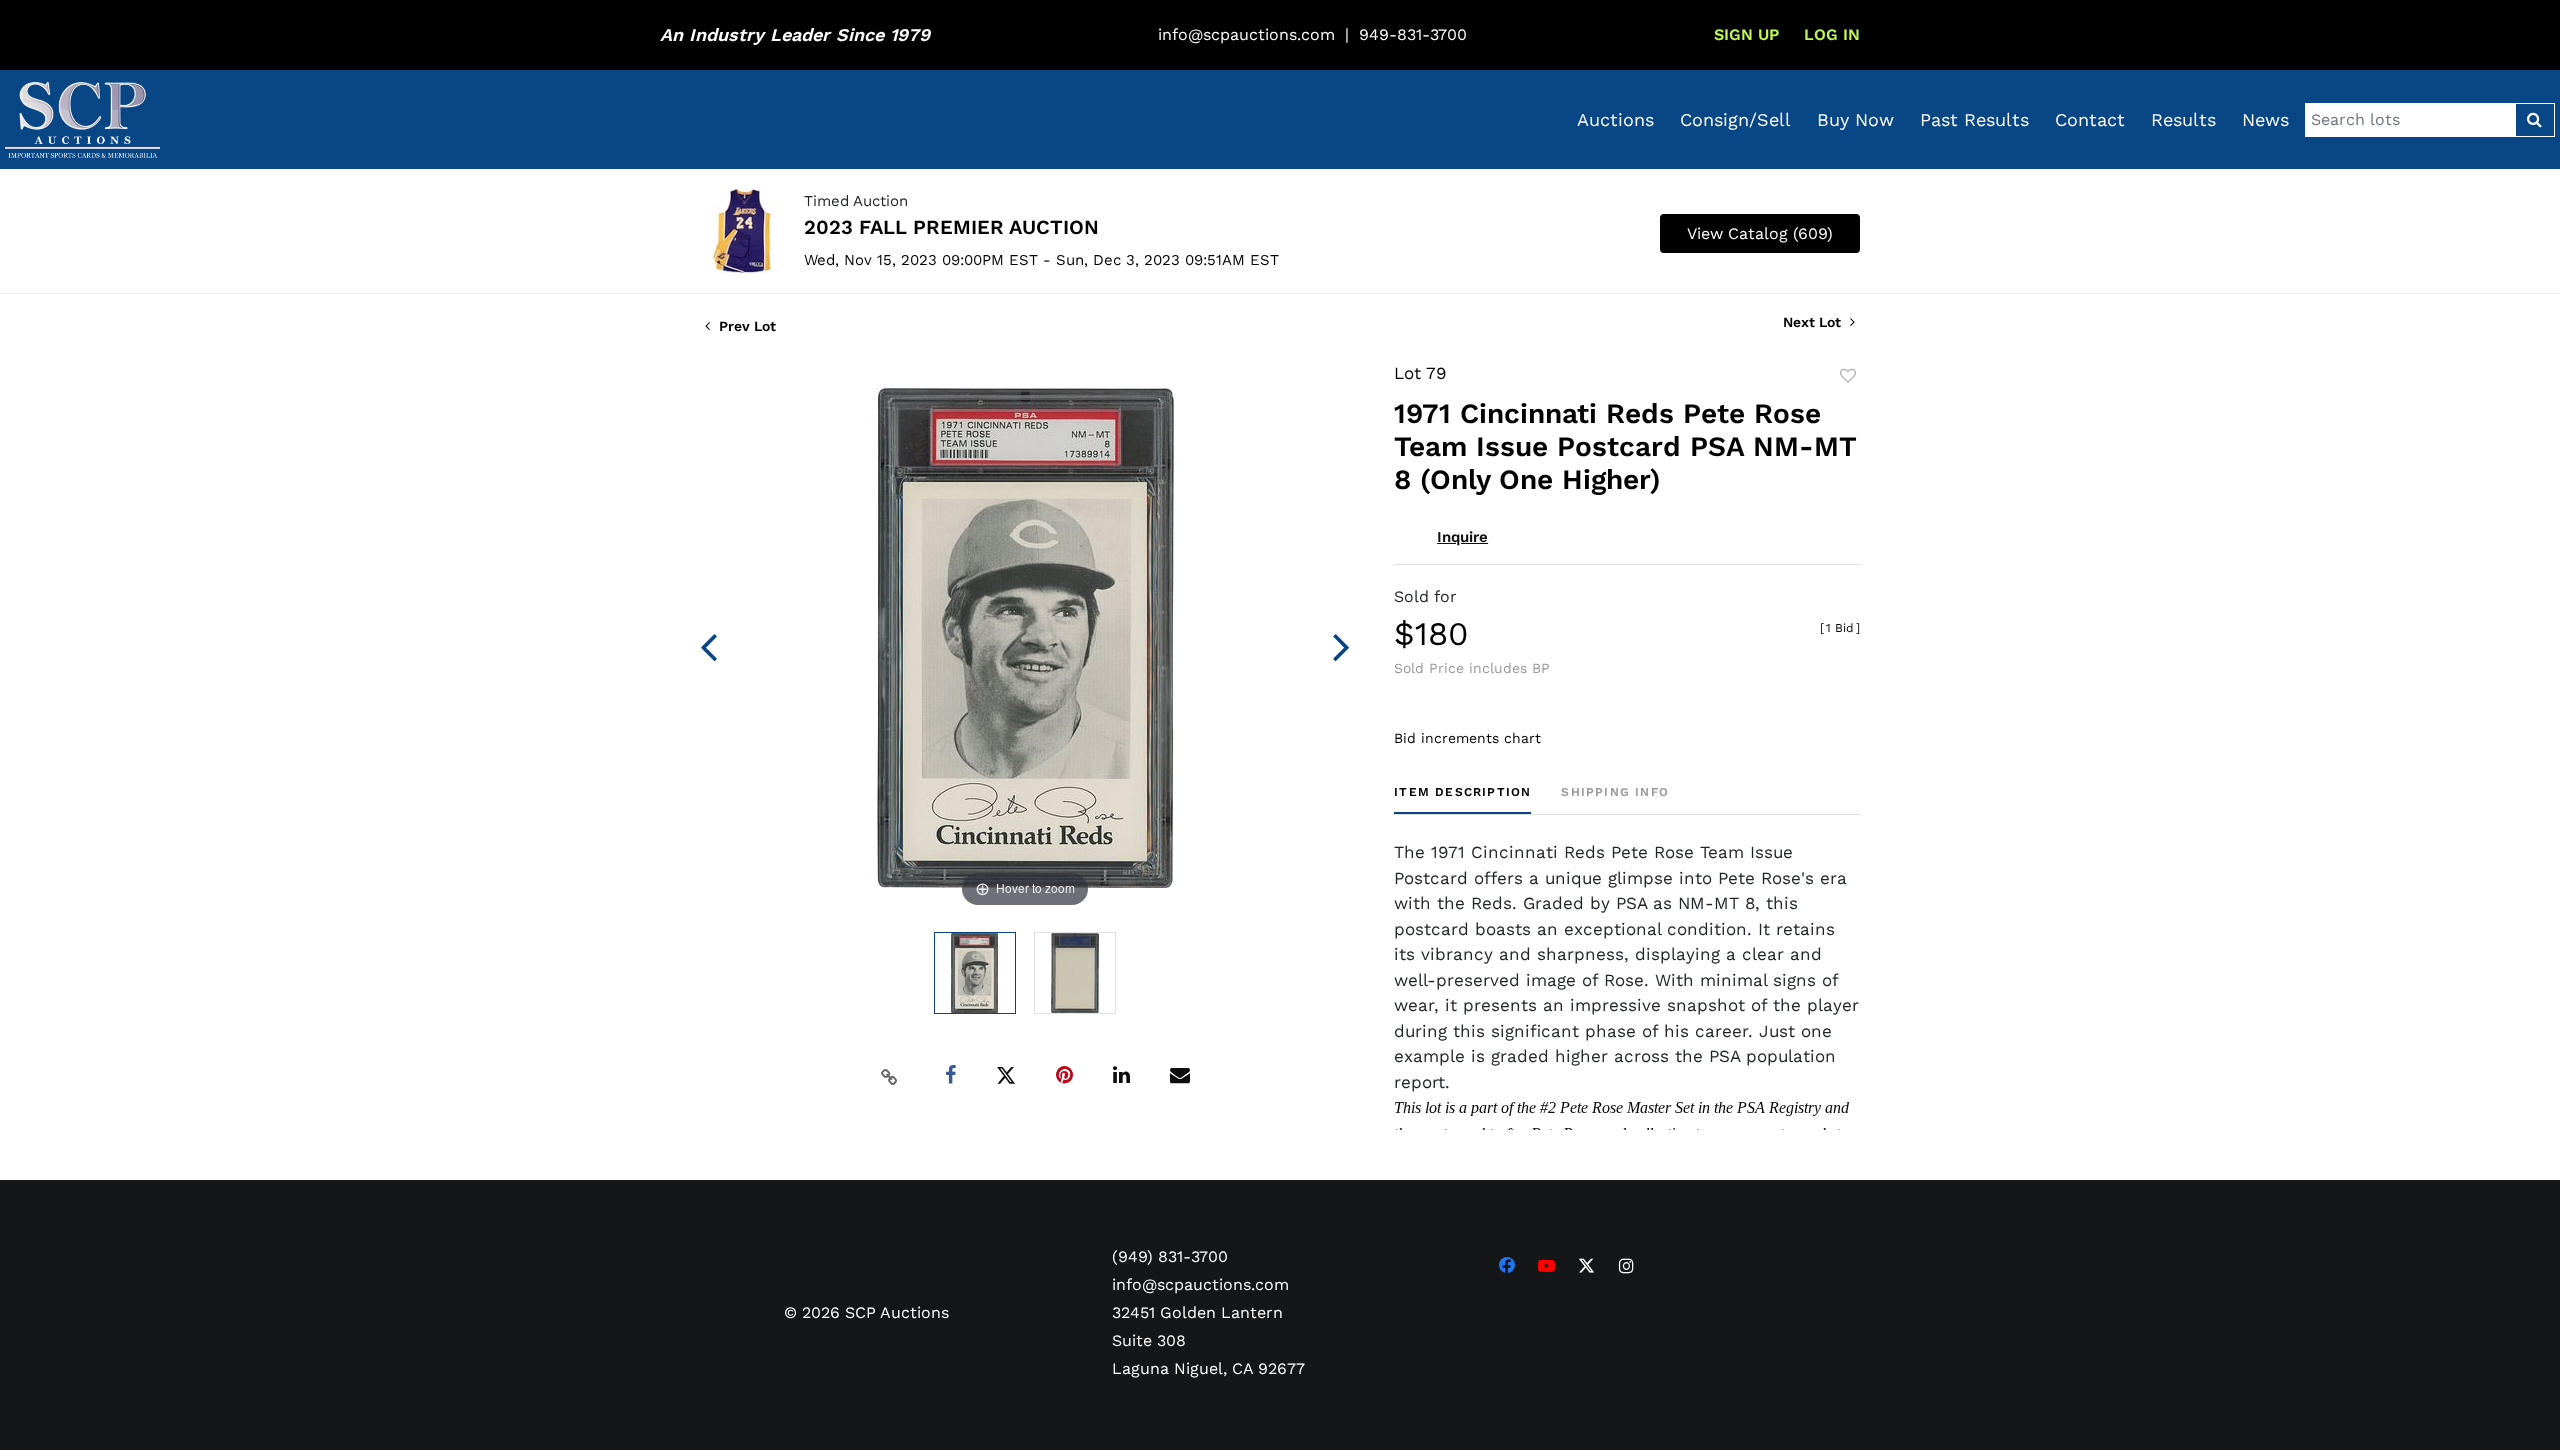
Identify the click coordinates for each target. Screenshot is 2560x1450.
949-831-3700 (1413, 34)
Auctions (1615, 119)
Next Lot (1814, 322)
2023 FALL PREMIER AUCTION (951, 227)
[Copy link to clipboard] (890, 1076)
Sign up (1746, 34)
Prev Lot (745, 326)
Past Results (1974, 119)
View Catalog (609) (1760, 233)
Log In (1832, 34)
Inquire (1462, 537)
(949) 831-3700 (1170, 1256)
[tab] (1462, 799)
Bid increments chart (1467, 738)
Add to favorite (1848, 376)
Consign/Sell (1735, 119)
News (2265, 119)
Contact (2090, 119)
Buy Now (1855, 119)
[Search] (2534, 120)
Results (2183, 119)
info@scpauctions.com (1246, 34)
